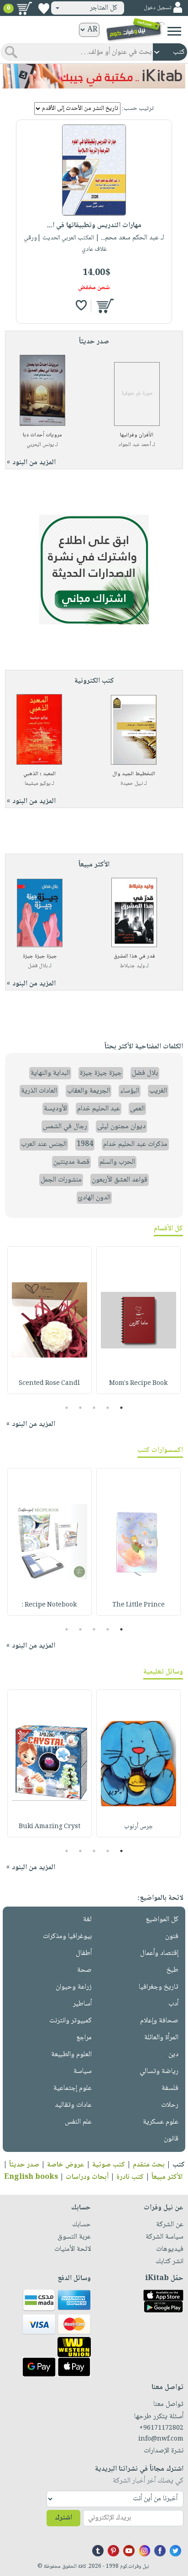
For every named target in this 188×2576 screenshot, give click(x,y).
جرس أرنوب (138, 1827)
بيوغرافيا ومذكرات (67, 1936)
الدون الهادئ (94, 1198)
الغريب (158, 1091)
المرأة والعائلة (161, 2038)
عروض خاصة (66, 2165)
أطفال (84, 1953)
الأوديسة (55, 1109)
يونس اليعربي (40, 445)
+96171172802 (161, 2428)
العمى (137, 1109)
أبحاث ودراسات (87, 2177)
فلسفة (170, 2088)
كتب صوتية (109, 2165)
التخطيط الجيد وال (134, 774)
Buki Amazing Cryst (50, 1827)
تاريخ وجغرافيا (159, 1987)
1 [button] (122, 1408)
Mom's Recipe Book (138, 1384)
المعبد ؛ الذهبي (39, 774)
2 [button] (108, 1408)
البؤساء (130, 1091)
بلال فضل (38, 966)
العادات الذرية (39, 1091)
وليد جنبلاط (132, 966)
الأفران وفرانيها (137, 435)
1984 (85, 1144)
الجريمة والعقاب (89, 1091)
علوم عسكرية (161, 2122)
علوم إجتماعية (73, 2088)
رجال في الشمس (65, 1127)
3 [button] (94, 1408)
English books (31, 2177)
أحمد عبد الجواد (135, 445)
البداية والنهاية (50, 1073)
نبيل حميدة (132, 784)
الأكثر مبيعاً (167, 2177)
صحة (84, 1970)
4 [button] (81, 1408)
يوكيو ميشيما (37, 784)
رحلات (170, 2105)
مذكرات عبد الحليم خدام (135, 1144)
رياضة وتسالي (159, 2071)
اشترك (63, 2518)
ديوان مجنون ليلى (121, 1127)
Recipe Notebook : (49, 1605)
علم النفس (78, 2122)
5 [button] (67, 1408)
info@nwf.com (161, 2439)
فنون (172, 1936)
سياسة (83, 2071)
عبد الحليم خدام (99, 1109)
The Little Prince (138, 1605)
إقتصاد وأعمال (159, 1953)
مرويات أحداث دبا (42, 435)
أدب (173, 2004)
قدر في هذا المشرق (134, 956)
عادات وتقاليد (73, 2105)
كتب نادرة (130, 2177)
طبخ (172, 1970)
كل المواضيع (162, 1920)
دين (173, 2055)
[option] (138, 1320)
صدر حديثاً (24, 2165)
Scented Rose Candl (49, 1384)
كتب (179, 2165)
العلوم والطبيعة (71, 2055)
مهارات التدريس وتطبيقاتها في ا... (94, 225)
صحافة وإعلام (159, 2021)
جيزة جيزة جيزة (40, 956)
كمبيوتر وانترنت (70, 2021)
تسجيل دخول (157, 8)
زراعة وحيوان (74, 1987)
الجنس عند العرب (44, 1144)
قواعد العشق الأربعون (120, 1180)
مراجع (84, 2038)
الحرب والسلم (117, 1162)
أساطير (82, 2004)
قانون (171, 2139)
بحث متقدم (149, 2165)
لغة (87, 1920)
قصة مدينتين (71, 1162)
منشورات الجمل (61, 1180)
